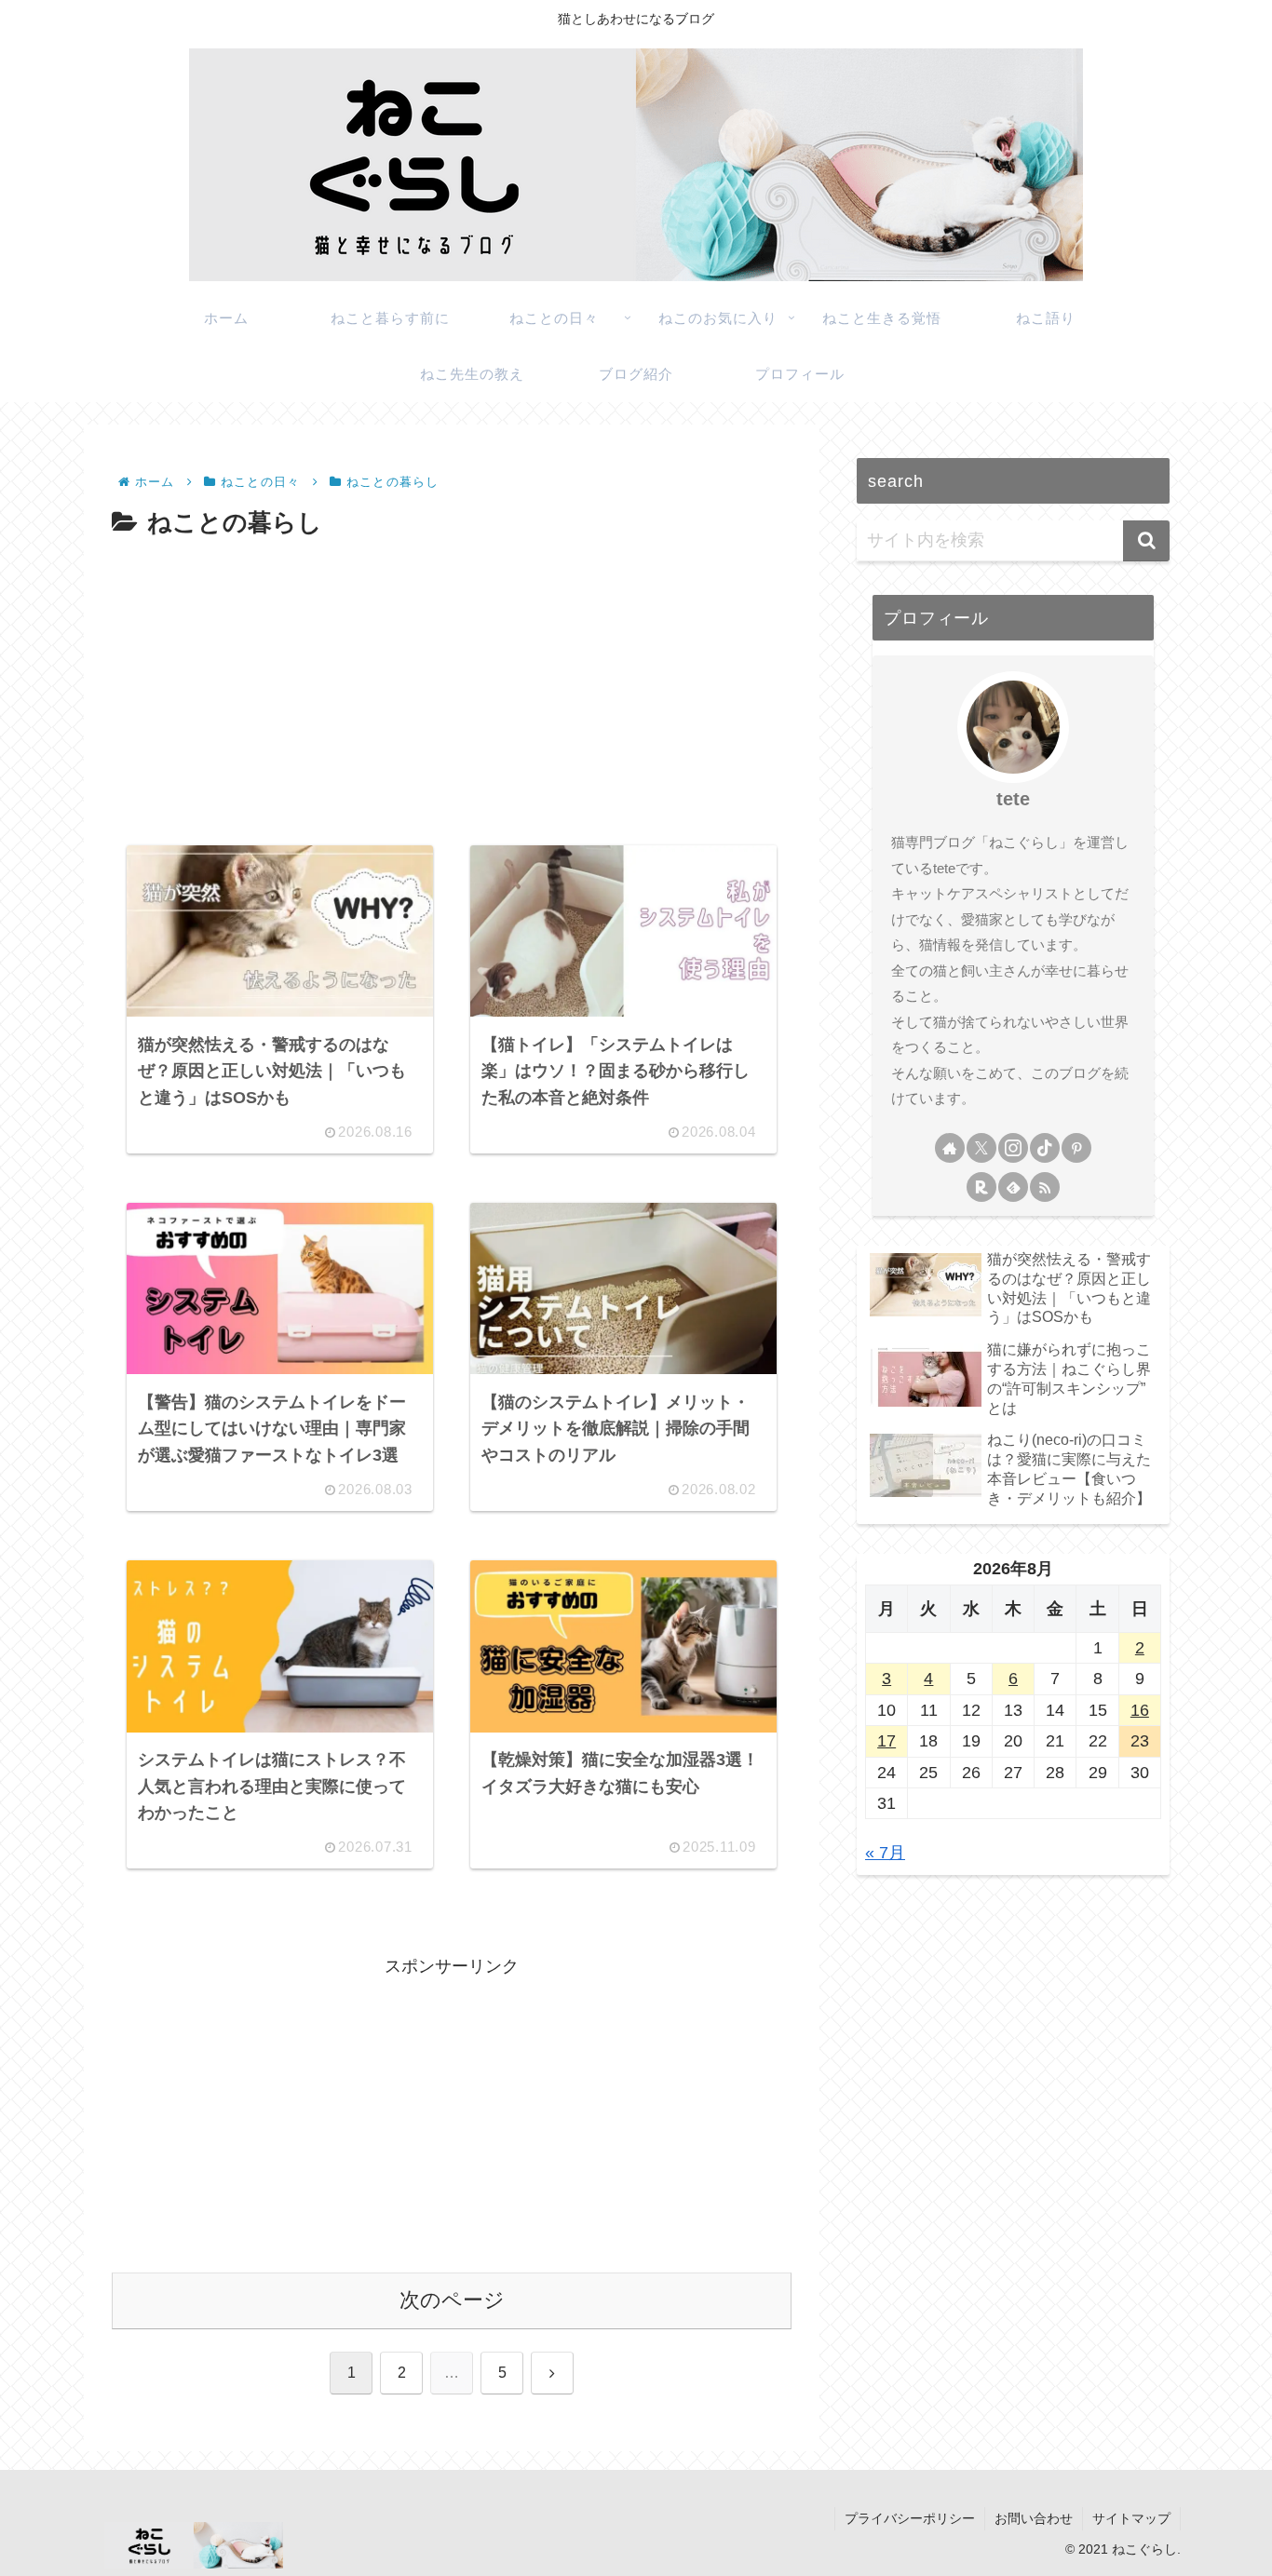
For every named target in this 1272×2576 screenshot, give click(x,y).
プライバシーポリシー (910, 2518)
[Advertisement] (452, 684)
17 (886, 1741)
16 (1140, 1710)
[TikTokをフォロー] (1045, 1148)
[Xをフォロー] (981, 1148)
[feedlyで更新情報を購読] (1013, 1187)
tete (1013, 799)
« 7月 (885, 1853)
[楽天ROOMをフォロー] (981, 1187)
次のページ (452, 2300)
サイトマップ (1131, 2518)
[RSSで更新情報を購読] (1045, 1187)
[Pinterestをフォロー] (1076, 1148)
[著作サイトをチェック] (950, 1148)
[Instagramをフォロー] (1013, 1148)
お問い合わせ (1034, 2518)
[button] (1146, 541)
